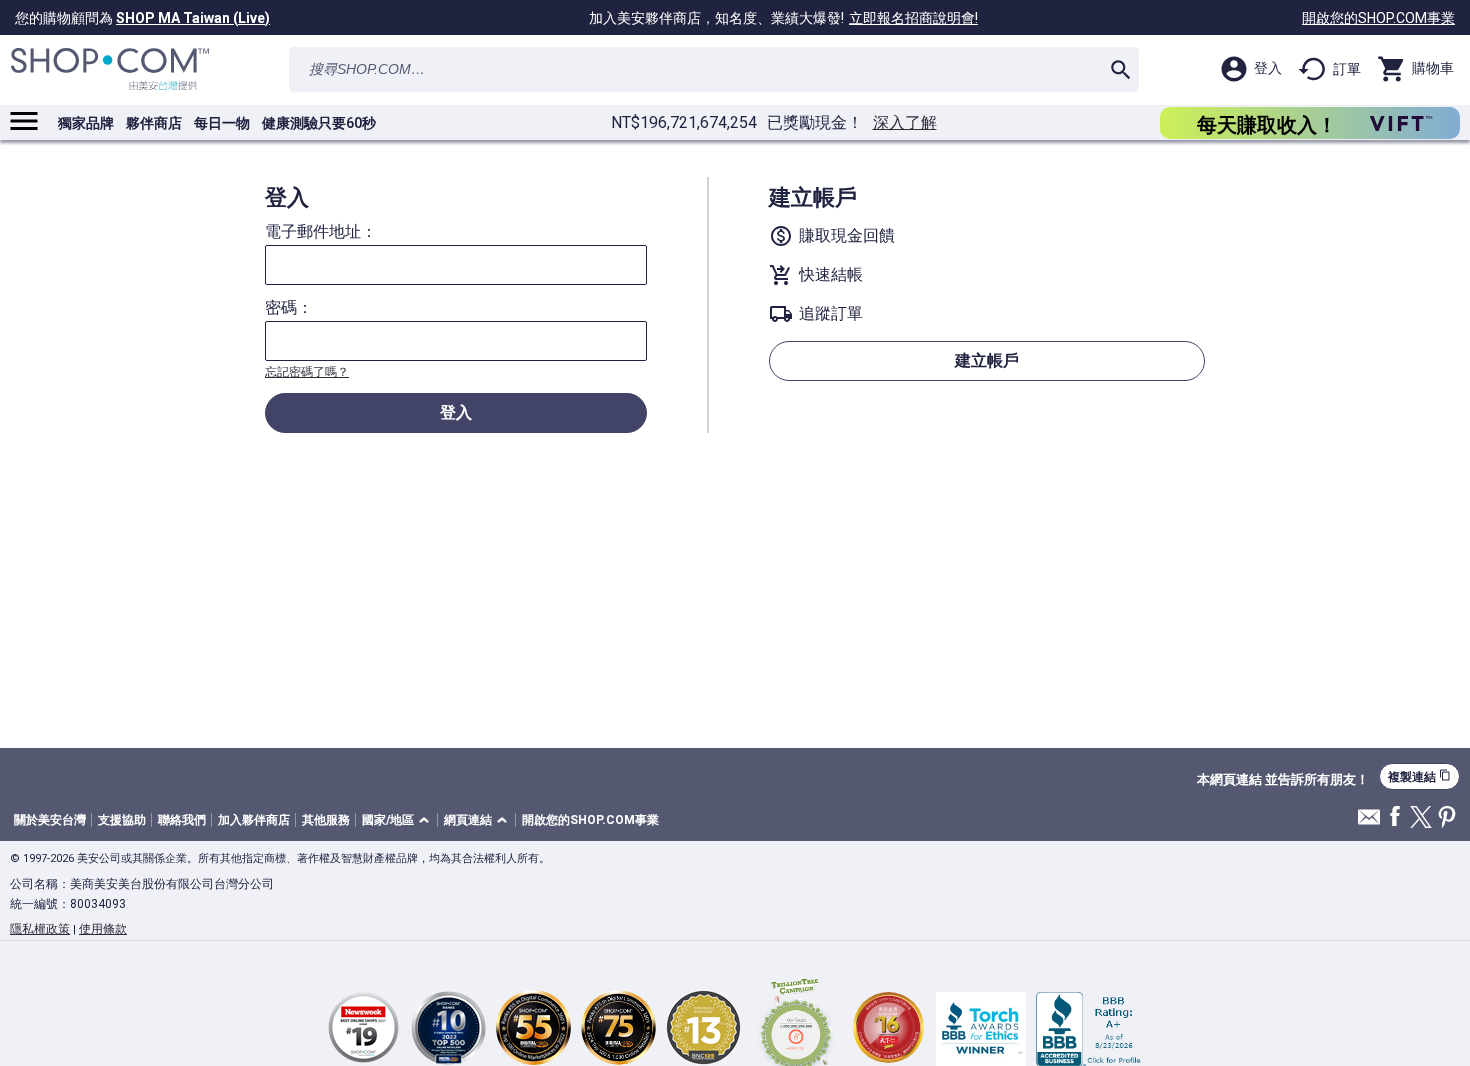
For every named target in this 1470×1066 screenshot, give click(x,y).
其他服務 (326, 820)
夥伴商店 (154, 123)
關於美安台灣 (50, 820)
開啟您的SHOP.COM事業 (1378, 18)
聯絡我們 (182, 820)
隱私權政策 (40, 929)
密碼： (289, 308)
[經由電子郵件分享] (1369, 822)
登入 (456, 412)
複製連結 (1419, 776)
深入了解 (905, 123)
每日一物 (222, 123)
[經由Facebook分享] (1395, 817)
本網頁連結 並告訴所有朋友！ (1283, 780)
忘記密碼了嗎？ (307, 372)
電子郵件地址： (321, 232)
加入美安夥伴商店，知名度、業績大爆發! (783, 18)
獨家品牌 (86, 123)
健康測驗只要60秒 (319, 123)
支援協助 (122, 820)
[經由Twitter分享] (1421, 818)
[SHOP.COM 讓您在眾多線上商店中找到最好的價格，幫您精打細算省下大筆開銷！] (110, 69)
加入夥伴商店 (254, 820)
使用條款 (103, 929)
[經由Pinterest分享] (1447, 818)
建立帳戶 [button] (987, 360)
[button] (399, 820)
